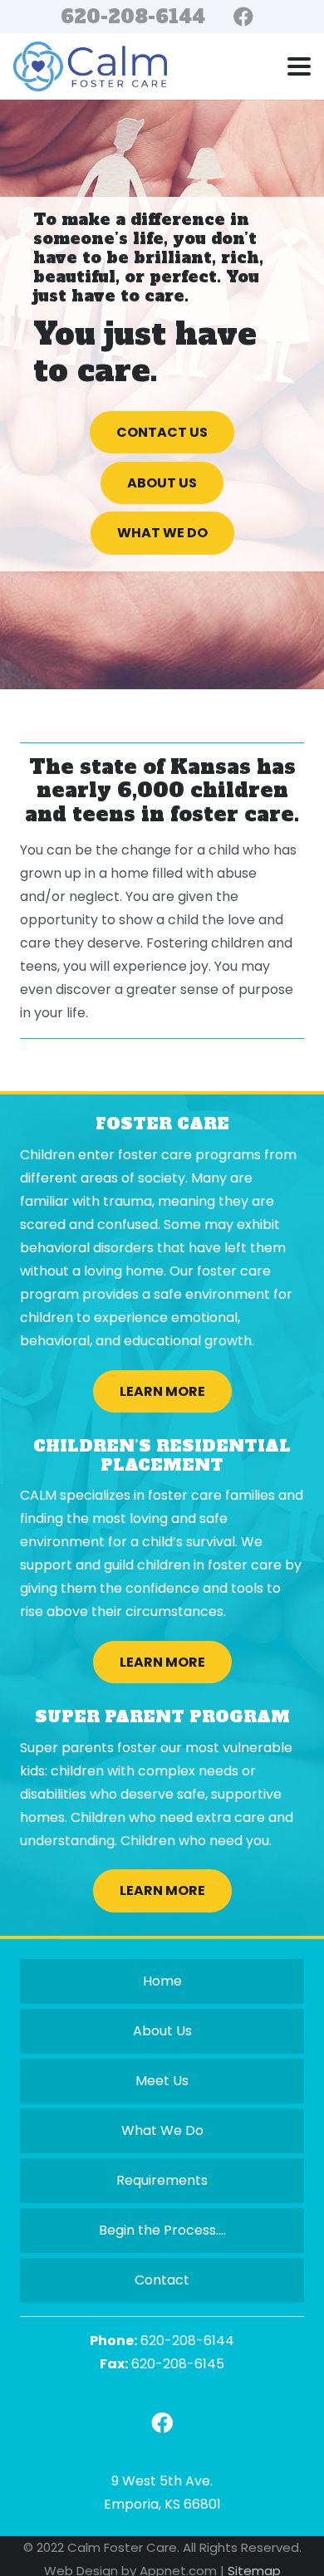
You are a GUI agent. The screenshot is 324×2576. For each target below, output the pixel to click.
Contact (162, 2280)
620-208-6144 (187, 2341)
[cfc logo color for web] (90, 66)
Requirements (162, 2180)
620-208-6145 (178, 2364)
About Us (162, 2031)
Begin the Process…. (162, 2230)
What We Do (162, 2130)
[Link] (162, 2423)
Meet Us (162, 2081)
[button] (299, 66)
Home (162, 1981)
